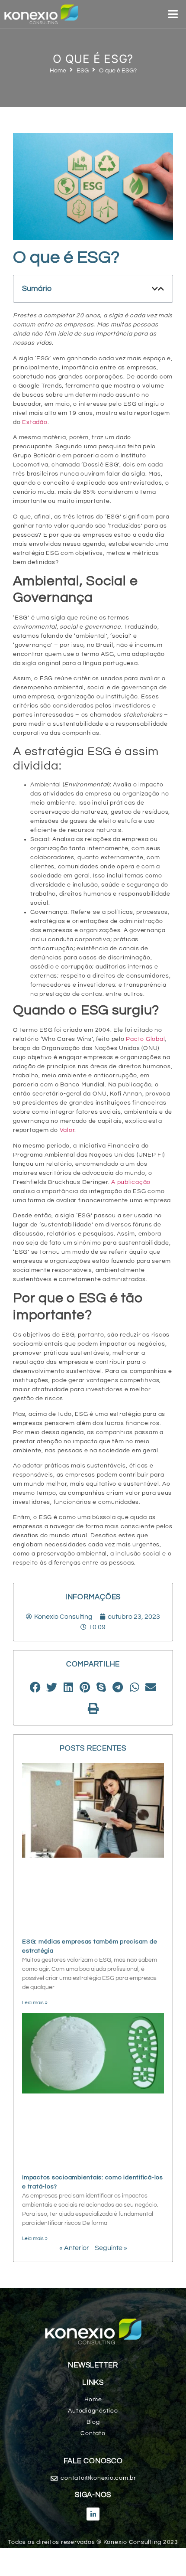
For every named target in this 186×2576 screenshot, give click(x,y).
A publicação (131, 1182)
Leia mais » (35, 2003)
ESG (83, 71)
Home (58, 71)
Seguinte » (111, 2248)
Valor (67, 1130)
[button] (155, 289)
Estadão (35, 422)
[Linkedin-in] (93, 2514)
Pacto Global (145, 1039)
